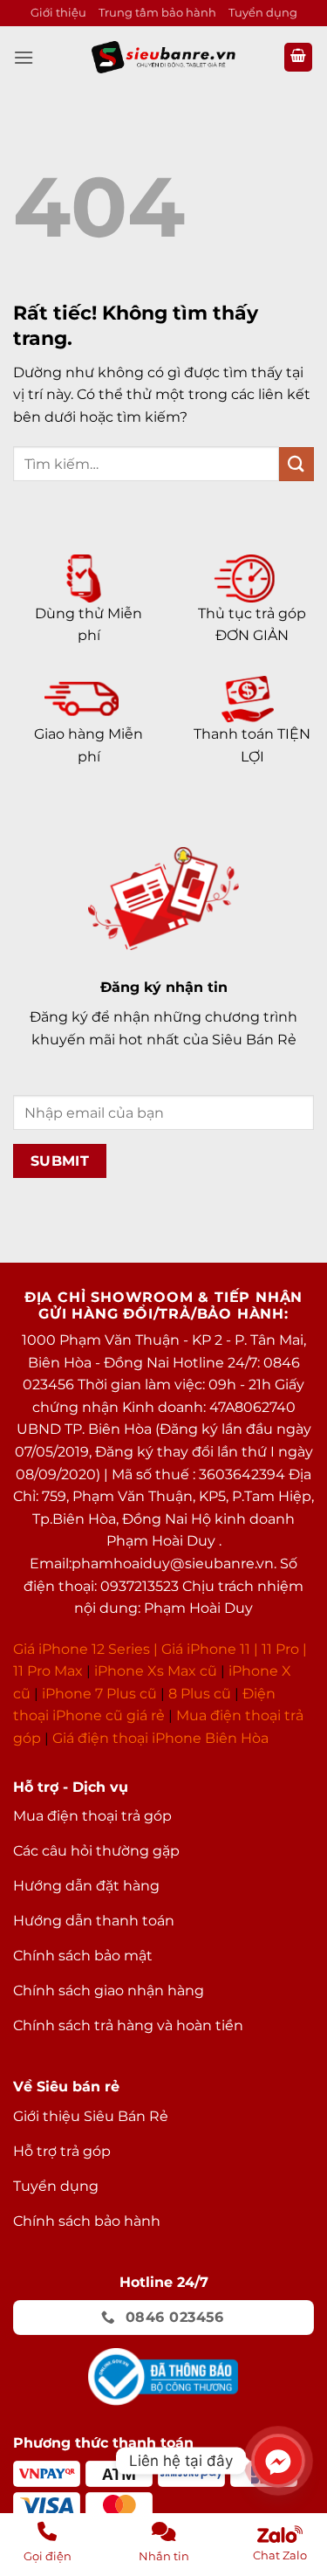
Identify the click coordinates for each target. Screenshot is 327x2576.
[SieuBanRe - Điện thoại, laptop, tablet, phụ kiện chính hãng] (164, 57)
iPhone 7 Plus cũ (99, 1694)
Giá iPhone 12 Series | (85, 1649)
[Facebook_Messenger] (278, 2461)
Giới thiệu (58, 13)
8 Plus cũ (200, 1694)
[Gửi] (296, 464)
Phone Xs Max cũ (157, 1671)
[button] (24, 57)
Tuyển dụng (263, 13)
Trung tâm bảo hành (157, 13)
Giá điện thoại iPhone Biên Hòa (160, 1738)
